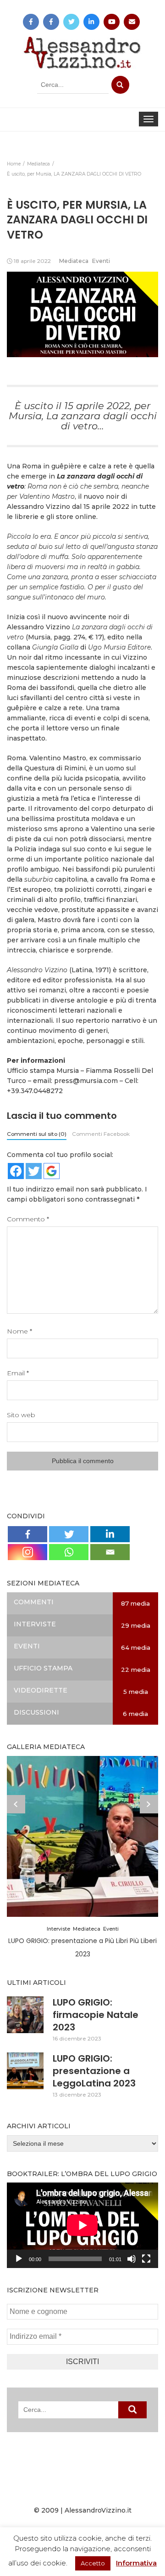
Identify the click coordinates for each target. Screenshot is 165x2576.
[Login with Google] (52, 1171)
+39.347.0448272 (35, 1091)
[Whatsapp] (69, 1552)
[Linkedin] (110, 1534)
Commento (28, 1219)
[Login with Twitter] (34, 1171)
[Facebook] (27, 1534)
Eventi (101, 261)
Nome (19, 1331)
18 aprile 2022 (32, 261)
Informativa (136, 2563)
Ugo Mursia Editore (119, 647)
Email (18, 1373)
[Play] (19, 2259)
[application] (82, 2225)
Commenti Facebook (101, 1134)
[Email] (110, 1552)
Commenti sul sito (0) (37, 1134)
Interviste (58, 1929)
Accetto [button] (93, 2563)
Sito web (21, 1415)
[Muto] (132, 2259)
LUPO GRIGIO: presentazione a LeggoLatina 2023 (94, 2071)
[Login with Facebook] (16, 1171)
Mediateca (74, 261)
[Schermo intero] (146, 2259)
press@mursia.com (86, 1081)
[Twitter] (69, 1534)
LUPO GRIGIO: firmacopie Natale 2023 (96, 2015)
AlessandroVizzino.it (98, 2510)
